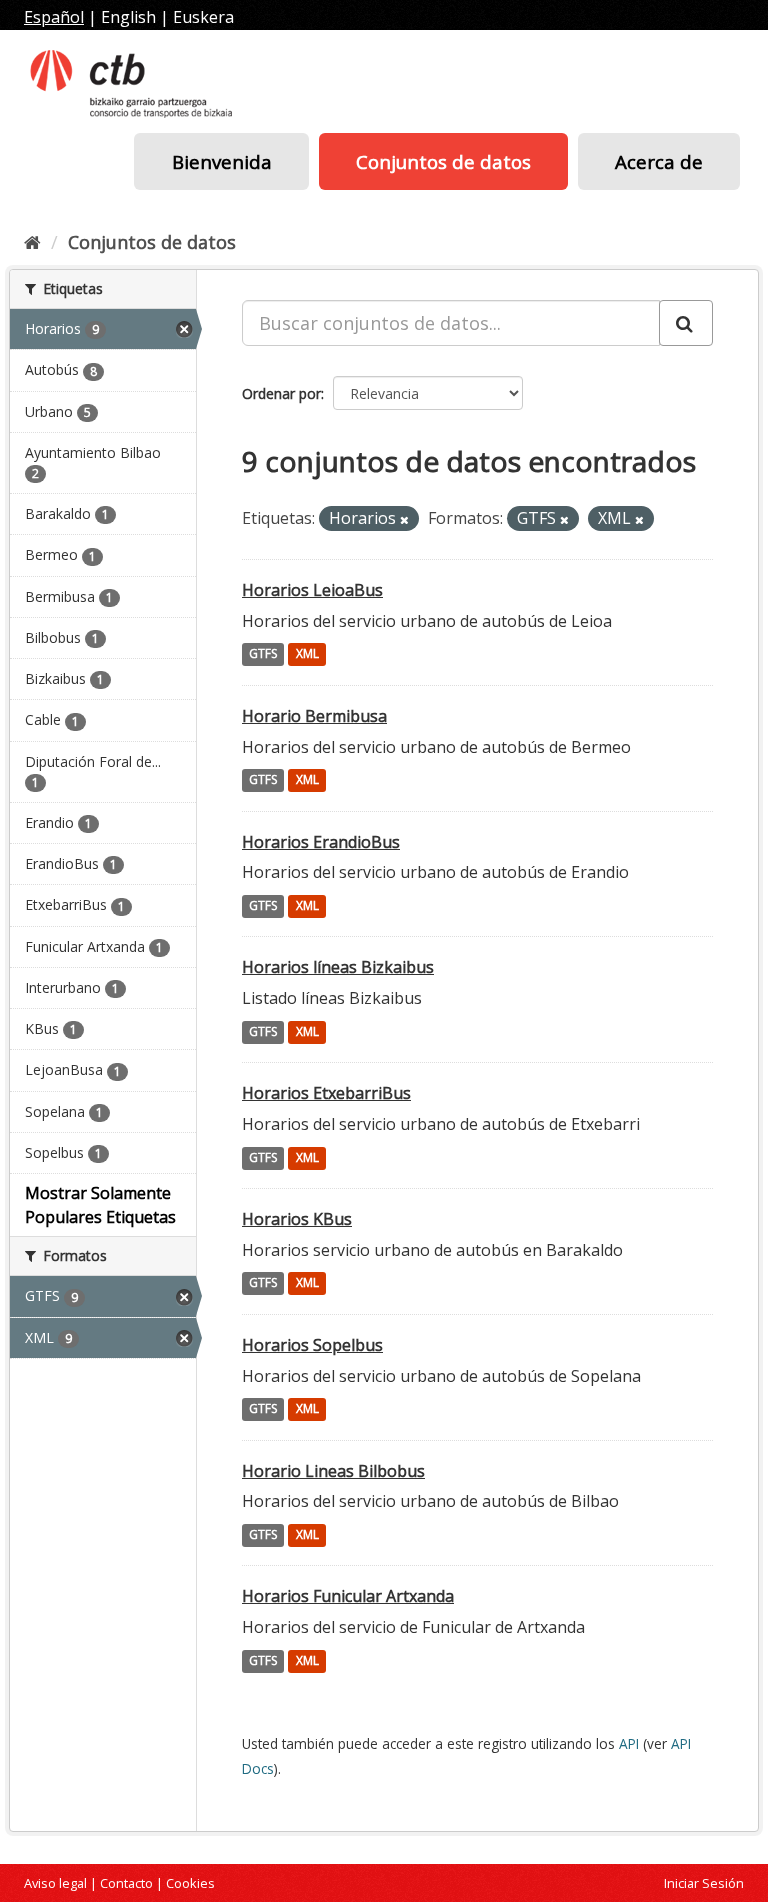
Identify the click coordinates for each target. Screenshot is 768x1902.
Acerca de (659, 161)
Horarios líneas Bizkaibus (338, 967)
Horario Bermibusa (314, 716)
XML (307, 654)
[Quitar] (404, 519)
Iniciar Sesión (704, 1883)
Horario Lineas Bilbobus (333, 1471)
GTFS (263, 654)
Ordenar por (281, 393)
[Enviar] (686, 323)
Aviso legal (55, 1883)
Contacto (126, 1883)
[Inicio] (32, 242)
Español (54, 17)
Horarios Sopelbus (312, 1345)
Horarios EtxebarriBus (326, 1093)
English (128, 17)
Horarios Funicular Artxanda (348, 1596)
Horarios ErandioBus (321, 842)
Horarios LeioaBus (312, 590)
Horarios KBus (297, 1219)
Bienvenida (222, 161)
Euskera (203, 17)
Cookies (190, 1883)
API (629, 1743)
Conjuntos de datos (443, 161)
